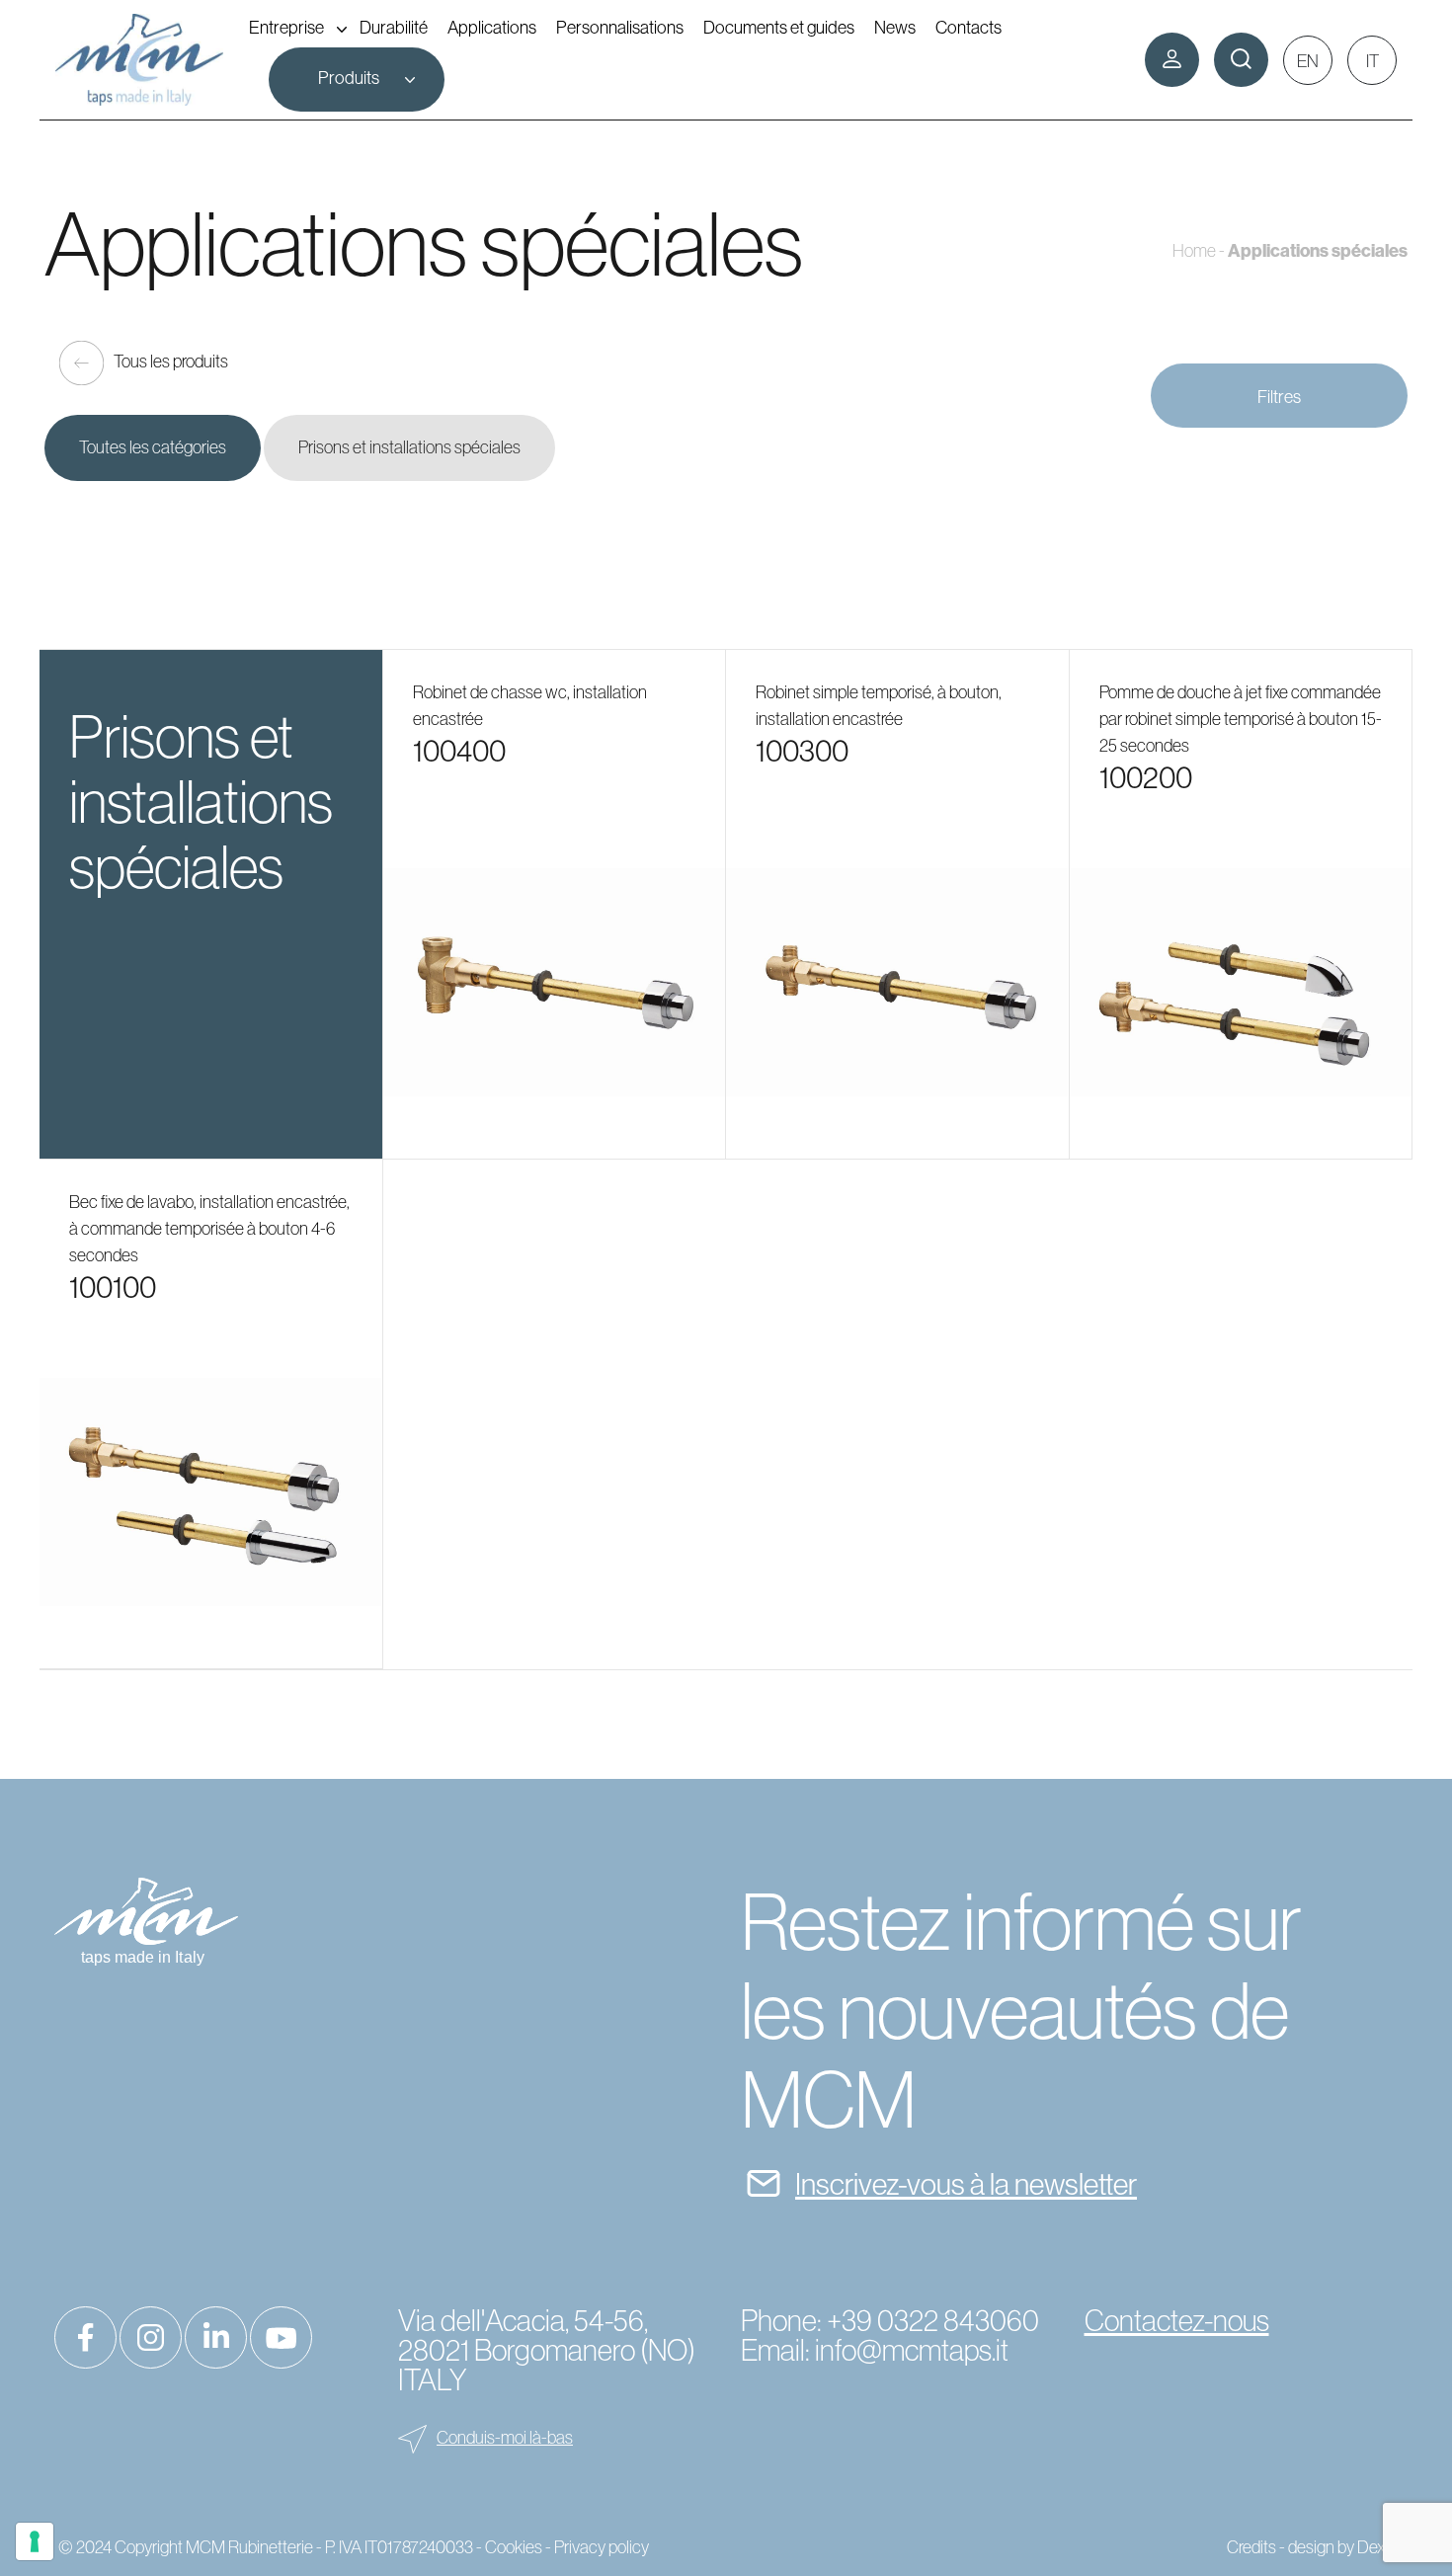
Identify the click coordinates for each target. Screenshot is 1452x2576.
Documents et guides (779, 27)
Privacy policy (602, 2547)
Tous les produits (171, 362)
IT (1372, 61)
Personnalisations (620, 27)
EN (1308, 61)
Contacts (968, 27)
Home (1194, 251)
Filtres (1279, 397)
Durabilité (394, 27)
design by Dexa (1341, 2547)
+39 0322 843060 (933, 2321)
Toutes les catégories (153, 447)
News (895, 27)
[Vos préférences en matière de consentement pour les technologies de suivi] (35, 2541)
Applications (492, 27)
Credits (1251, 2547)
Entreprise (286, 27)
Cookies (514, 2547)
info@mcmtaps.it (912, 2350)
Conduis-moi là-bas (505, 2438)
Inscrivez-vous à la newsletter (966, 2184)
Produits (349, 78)
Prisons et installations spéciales (409, 447)
